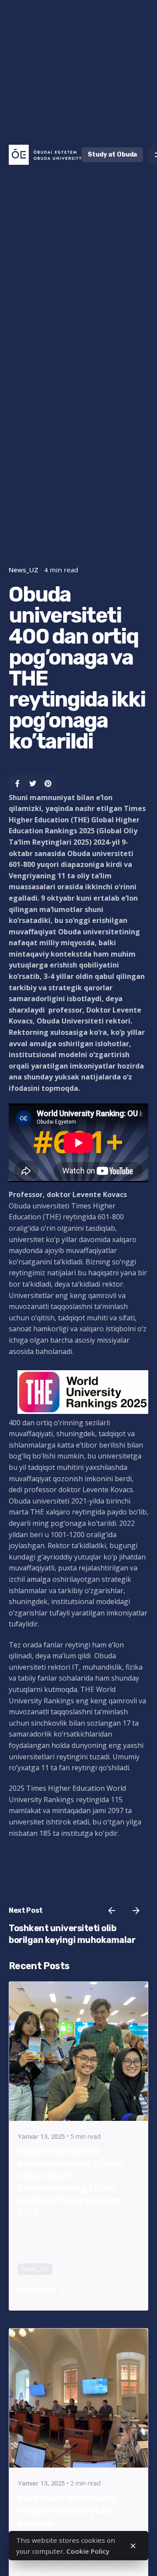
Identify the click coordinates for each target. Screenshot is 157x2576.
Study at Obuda (112, 155)
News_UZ (24, 570)
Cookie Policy (88, 2551)
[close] (133, 2546)
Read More (36, 2290)
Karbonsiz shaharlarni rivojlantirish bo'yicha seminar (67, 2511)
